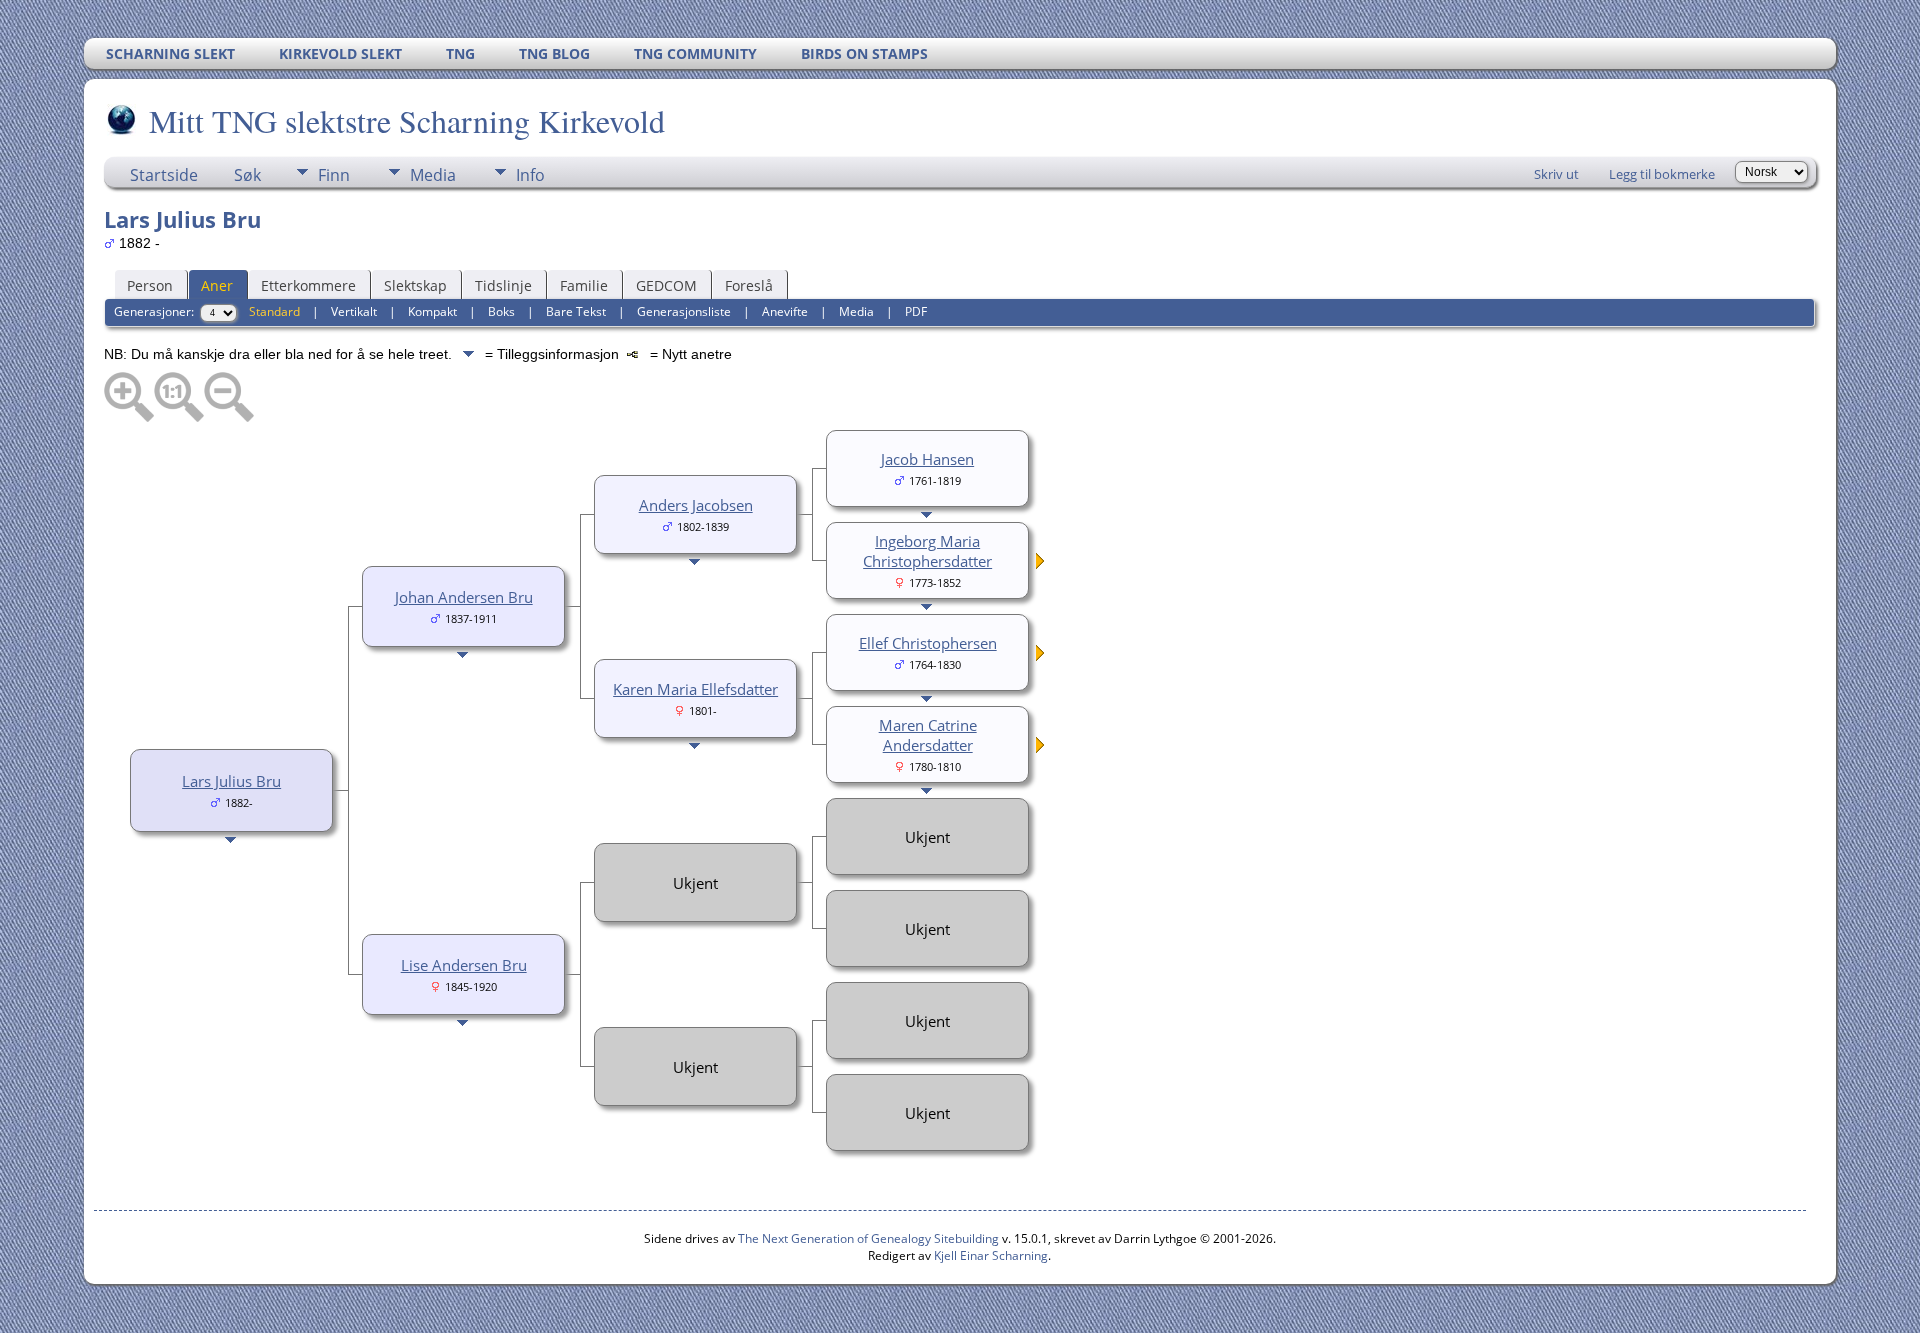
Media (433, 175)
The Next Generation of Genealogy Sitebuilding (868, 1238)
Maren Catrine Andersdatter (928, 735)
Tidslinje (503, 285)
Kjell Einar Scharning (991, 1255)
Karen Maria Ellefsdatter (695, 689)
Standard (274, 311)
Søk (247, 175)
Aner (217, 285)
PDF (916, 311)
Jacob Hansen (927, 459)
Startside (164, 175)
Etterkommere (308, 285)
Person (150, 285)
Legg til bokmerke (1662, 174)
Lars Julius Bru (231, 781)
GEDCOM (666, 285)
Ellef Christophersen (928, 643)
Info (530, 175)
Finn (334, 175)
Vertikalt (354, 311)
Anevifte (785, 311)
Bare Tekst (576, 311)
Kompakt (432, 311)
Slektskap (415, 285)
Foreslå (749, 285)
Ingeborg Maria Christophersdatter (927, 551)
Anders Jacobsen (696, 505)
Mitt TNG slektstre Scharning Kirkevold (407, 120)
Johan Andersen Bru (464, 597)
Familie (584, 285)
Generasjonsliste (684, 311)
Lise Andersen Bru (464, 965)
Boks (501, 311)
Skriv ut (1556, 174)
